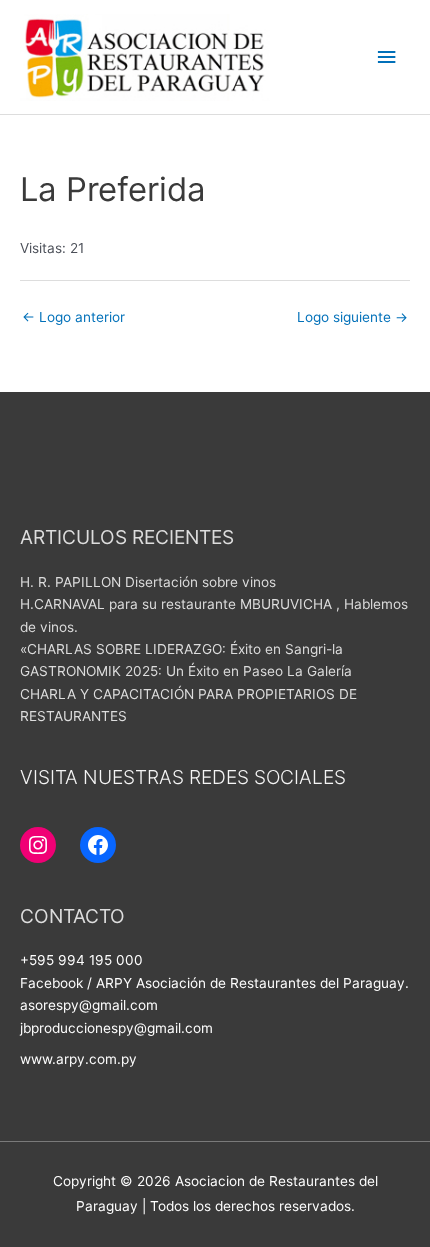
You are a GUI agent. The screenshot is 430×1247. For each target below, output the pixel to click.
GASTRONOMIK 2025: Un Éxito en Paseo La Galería (186, 671)
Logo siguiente (352, 317)
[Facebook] (98, 845)
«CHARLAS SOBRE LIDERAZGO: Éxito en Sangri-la (181, 649)
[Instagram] (38, 845)
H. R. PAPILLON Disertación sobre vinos (148, 582)
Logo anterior (73, 317)
